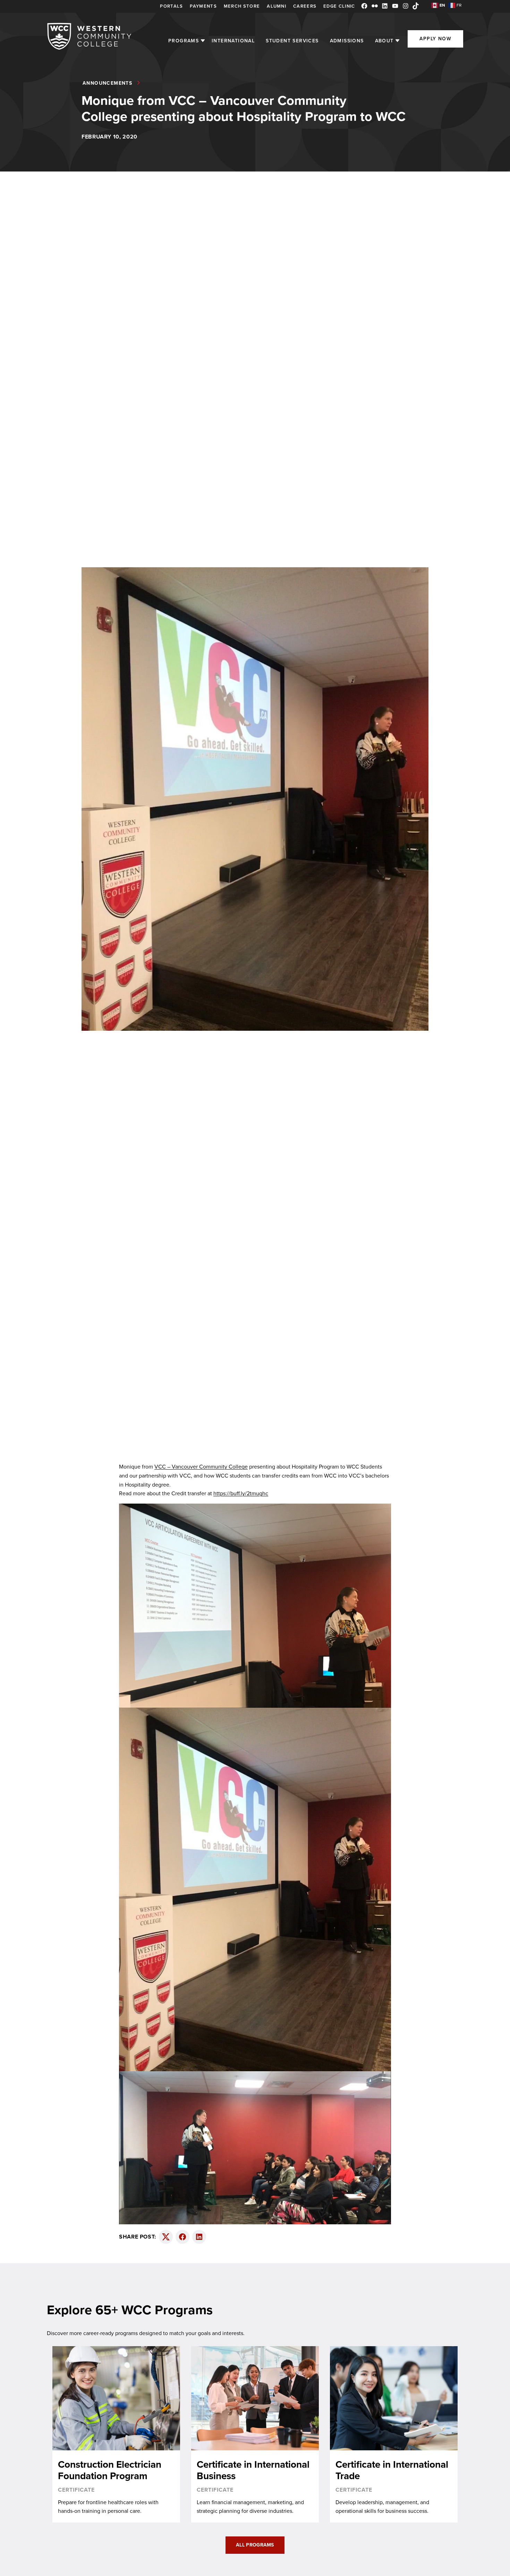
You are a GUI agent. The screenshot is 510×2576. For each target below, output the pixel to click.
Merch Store (242, 6)
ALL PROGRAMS (255, 2545)
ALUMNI (277, 6)
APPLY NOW (435, 39)
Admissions (347, 41)
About (384, 41)
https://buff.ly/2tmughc (241, 1493)
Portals (171, 6)
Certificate (76, 2490)
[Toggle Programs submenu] (203, 41)
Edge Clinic (339, 6)
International (233, 41)
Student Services (292, 41)
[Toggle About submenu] (397, 41)
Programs (184, 41)
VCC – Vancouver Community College (201, 1467)
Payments (203, 6)
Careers (305, 6)
